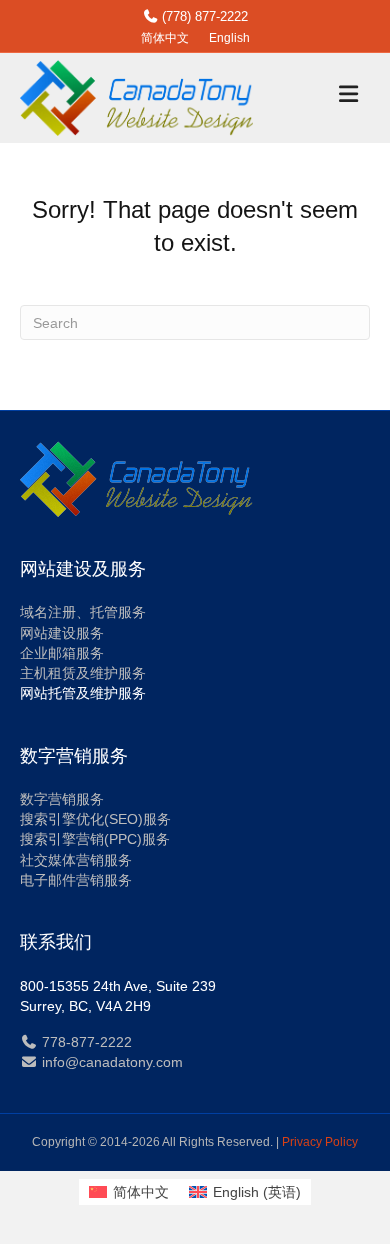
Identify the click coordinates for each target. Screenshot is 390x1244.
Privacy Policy (320, 1142)
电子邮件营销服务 (76, 880)
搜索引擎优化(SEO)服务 (95, 819)
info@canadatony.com (110, 1062)
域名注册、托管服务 (83, 612)
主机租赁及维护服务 (83, 673)
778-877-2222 (85, 1042)
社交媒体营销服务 (76, 860)
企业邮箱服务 (62, 653)
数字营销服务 (62, 799)
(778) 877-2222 (203, 16)
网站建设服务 (62, 633)
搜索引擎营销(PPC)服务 (95, 839)
